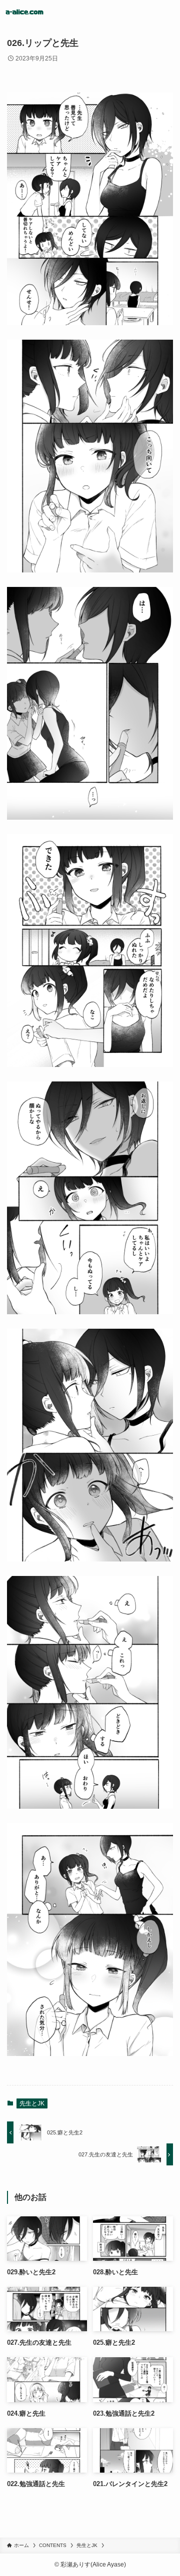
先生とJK (32, 2103)
